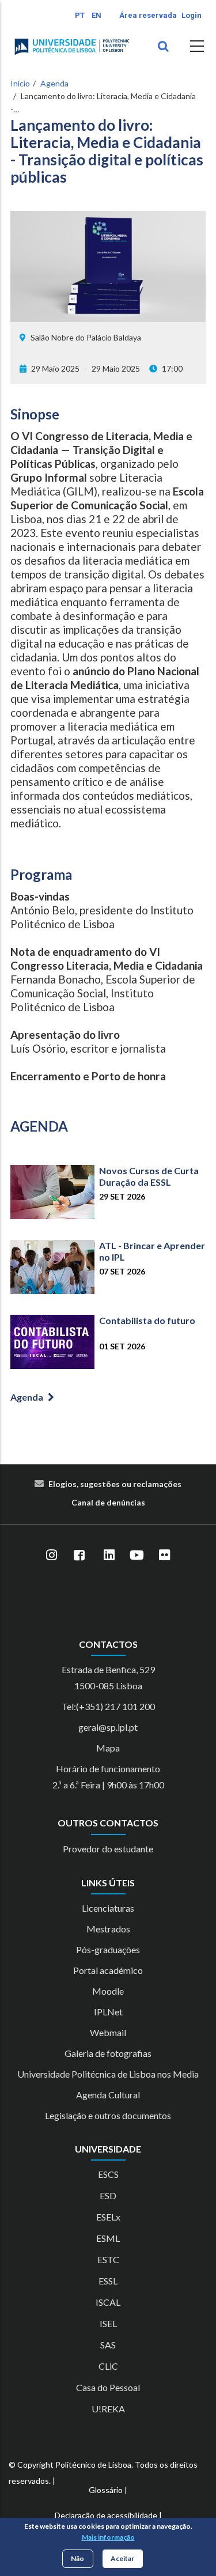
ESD (108, 2195)
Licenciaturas (108, 1908)
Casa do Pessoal (108, 2387)
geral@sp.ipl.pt (108, 1727)
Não (77, 2558)
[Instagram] (52, 1556)
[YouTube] (137, 1556)
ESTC (108, 2259)
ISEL (108, 2323)
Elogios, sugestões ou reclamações (115, 1484)
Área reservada (148, 15)
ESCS (108, 2174)
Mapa (108, 1748)
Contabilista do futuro (147, 1320)
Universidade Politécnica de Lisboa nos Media (108, 2074)
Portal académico (108, 1970)
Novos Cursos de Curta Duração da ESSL (149, 1176)
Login (192, 15)
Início (20, 83)
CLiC (108, 2366)
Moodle (108, 1991)
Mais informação (108, 2537)
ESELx (108, 2217)
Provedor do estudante (108, 1849)
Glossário (106, 2490)
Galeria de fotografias (108, 2053)
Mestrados (108, 1929)
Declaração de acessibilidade (106, 2515)
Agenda (54, 83)
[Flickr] (165, 1556)
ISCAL (108, 2302)
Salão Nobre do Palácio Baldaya (86, 337)
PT (80, 15)
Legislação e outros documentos (108, 2115)
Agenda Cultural (108, 2095)
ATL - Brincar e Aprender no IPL (152, 1251)
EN (96, 15)
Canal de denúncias (108, 1502)
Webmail (108, 2032)
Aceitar (122, 2558)
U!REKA (108, 2409)
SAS (108, 2345)
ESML (108, 2238)
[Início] (72, 47)
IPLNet (108, 2012)
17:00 (172, 368)
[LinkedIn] (109, 1556)
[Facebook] (79, 1556)
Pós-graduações (108, 1949)
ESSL (108, 2281)
